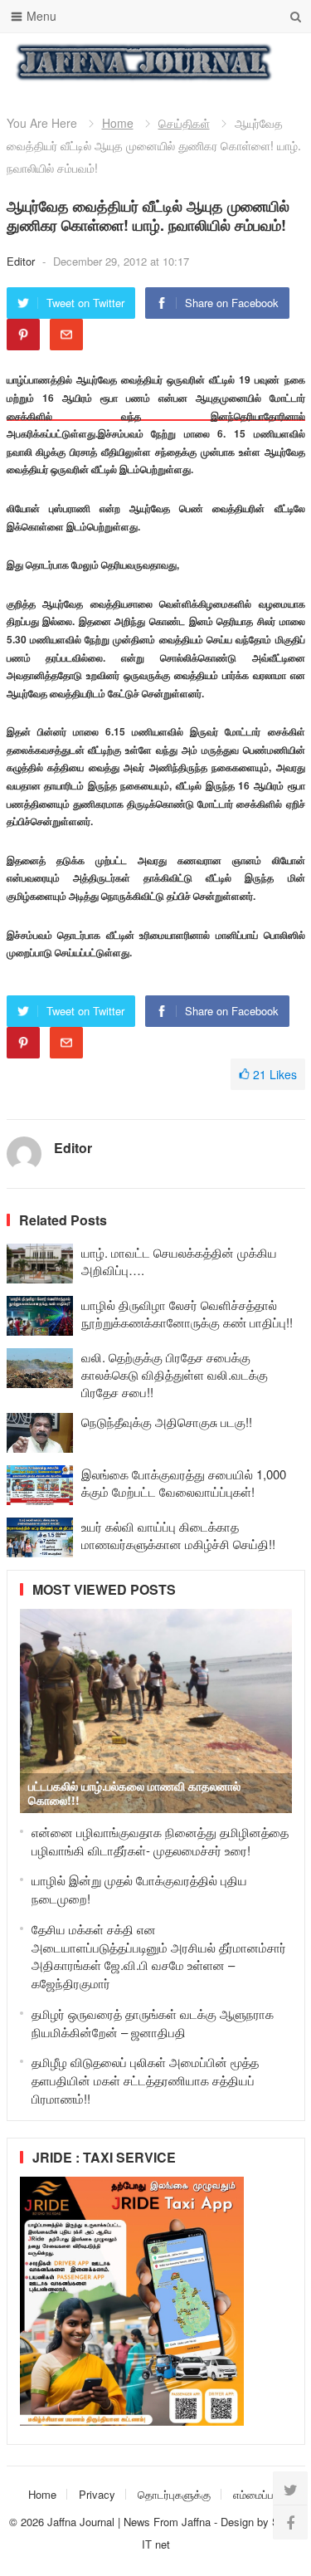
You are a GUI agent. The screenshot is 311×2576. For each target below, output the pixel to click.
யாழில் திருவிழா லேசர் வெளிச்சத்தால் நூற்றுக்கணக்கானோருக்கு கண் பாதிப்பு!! (187, 1313)
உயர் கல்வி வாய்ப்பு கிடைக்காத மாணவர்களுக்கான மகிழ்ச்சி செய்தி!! (178, 1535)
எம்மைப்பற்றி (260, 2494)
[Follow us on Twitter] (290, 2489)
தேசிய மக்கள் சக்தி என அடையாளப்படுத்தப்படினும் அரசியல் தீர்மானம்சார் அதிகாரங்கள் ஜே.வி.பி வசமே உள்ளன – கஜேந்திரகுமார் (159, 1956)
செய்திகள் (184, 123)
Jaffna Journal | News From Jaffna (129, 2522)
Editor (22, 261)
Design (239, 2522)
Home (118, 123)
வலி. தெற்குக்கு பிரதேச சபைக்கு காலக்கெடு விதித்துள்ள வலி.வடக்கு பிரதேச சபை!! (175, 1374)
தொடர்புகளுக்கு (174, 2494)
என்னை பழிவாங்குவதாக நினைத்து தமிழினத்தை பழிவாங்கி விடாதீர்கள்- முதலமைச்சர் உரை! (160, 1841)
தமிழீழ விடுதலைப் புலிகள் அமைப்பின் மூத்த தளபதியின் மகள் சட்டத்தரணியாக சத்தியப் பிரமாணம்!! (145, 2080)
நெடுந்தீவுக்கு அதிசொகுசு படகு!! (167, 1422)
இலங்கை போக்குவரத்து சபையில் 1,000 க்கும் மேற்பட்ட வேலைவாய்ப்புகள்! (184, 1483)
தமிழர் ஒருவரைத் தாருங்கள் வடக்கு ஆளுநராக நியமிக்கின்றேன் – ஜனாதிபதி (153, 2023)
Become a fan (280, 62)
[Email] (66, 335)
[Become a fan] (290, 2522)
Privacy (97, 2494)
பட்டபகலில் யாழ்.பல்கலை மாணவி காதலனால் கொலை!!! (134, 1793)
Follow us (226, 62)
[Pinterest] (23, 335)
